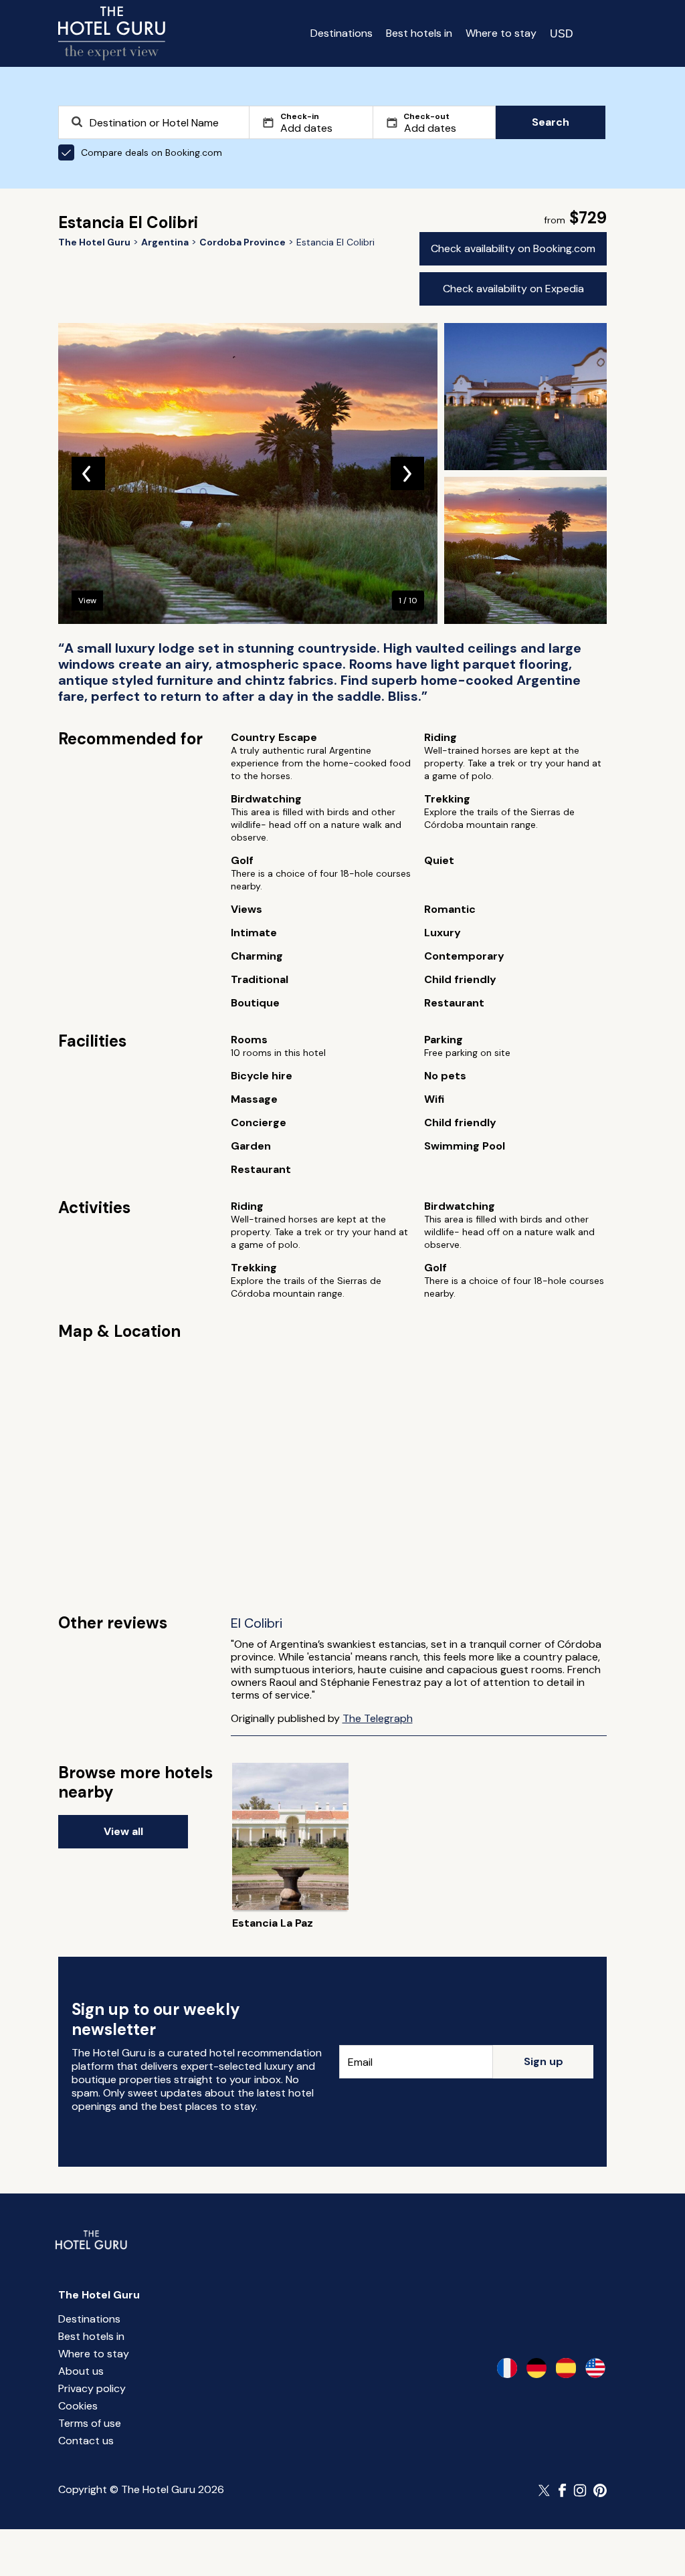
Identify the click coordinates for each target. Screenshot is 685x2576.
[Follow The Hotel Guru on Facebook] (563, 2490)
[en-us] (595, 2368)
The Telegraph (378, 1718)
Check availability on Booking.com (513, 248)
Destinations (341, 33)
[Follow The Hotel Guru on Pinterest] (600, 2490)
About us (81, 2371)
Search (551, 122)
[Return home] (112, 33)
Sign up (544, 2061)
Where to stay (501, 33)
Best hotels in (419, 33)
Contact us (86, 2441)
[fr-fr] (507, 2368)
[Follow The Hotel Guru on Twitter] (545, 2490)
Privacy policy (92, 2388)
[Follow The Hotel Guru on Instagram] (580, 2490)
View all (123, 1831)
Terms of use (90, 2423)
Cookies (78, 2406)
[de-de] (536, 2368)
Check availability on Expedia (513, 289)
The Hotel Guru (99, 2295)
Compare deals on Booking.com (152, 152)
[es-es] (566, 2368)
